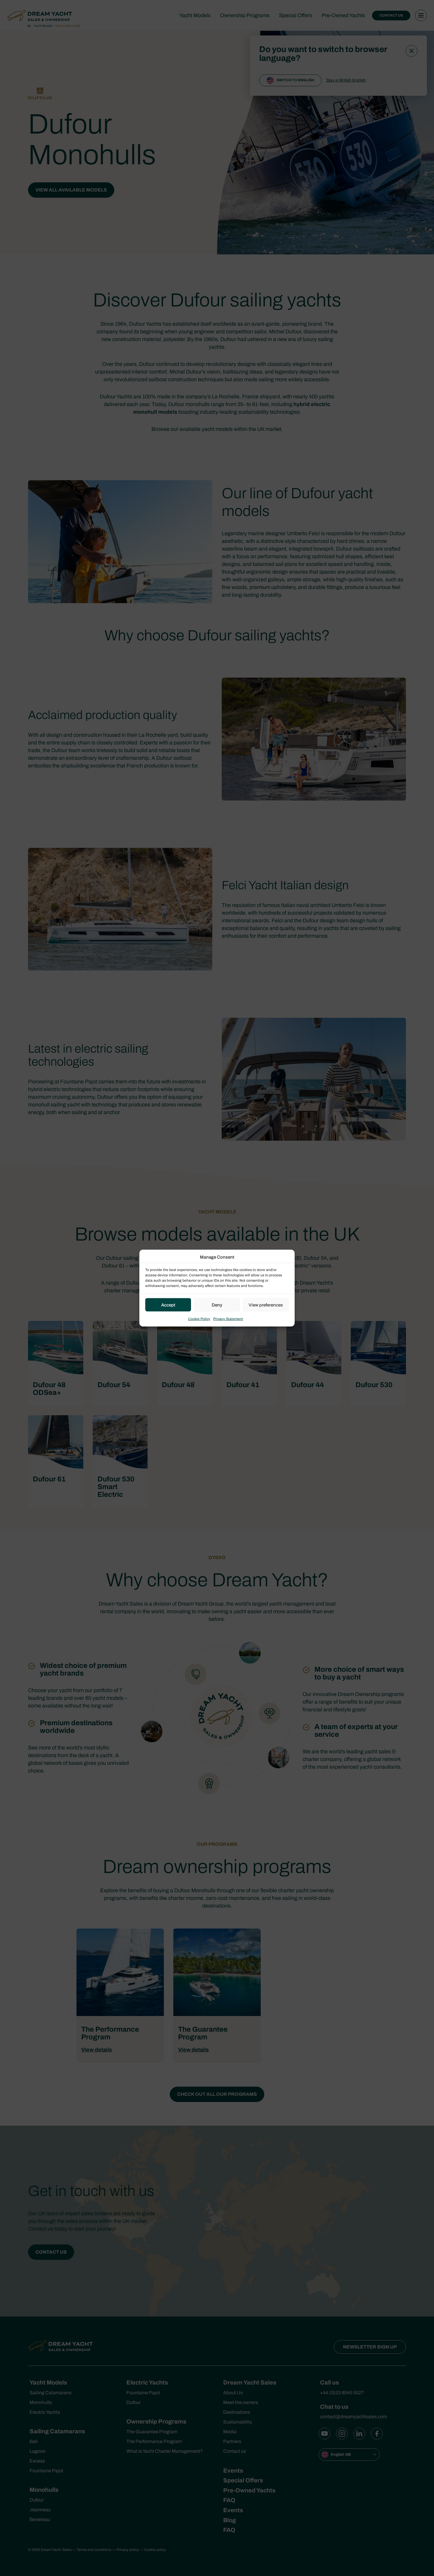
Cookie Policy (199, 1319)
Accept (168, 1305)
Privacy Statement (228, 1319)
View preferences (266, 1305)
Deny (217, 1305)
